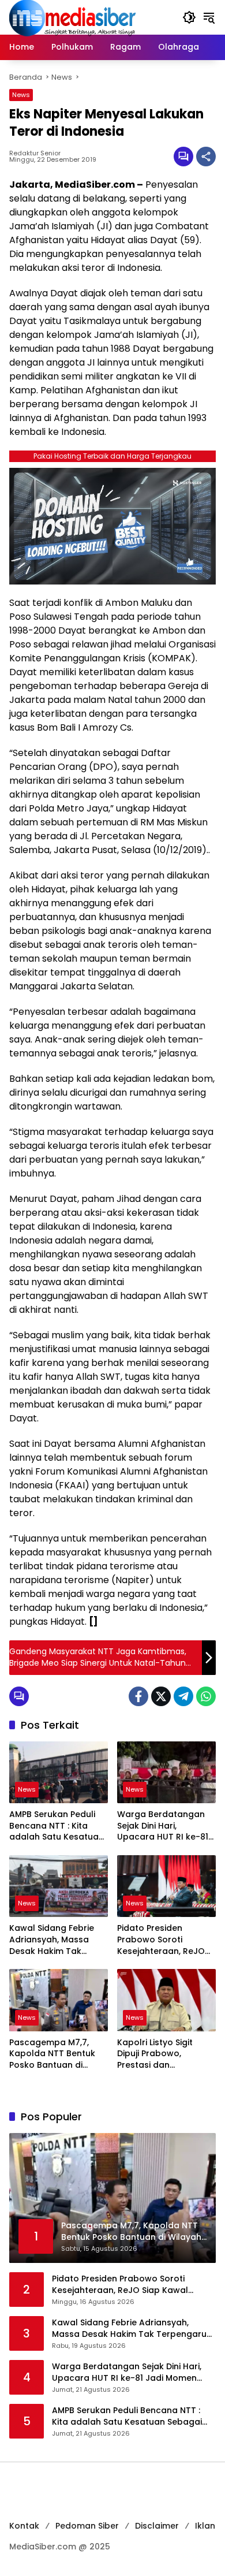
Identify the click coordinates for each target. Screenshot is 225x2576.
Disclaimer (157, 2526)
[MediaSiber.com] (73, 17)
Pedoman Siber (87, 2526)
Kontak (24, 2526)
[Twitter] (161, 1696)
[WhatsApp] (206, 1696)
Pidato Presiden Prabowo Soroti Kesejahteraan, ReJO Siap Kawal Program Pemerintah (161, 1940)
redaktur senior (35, 153)
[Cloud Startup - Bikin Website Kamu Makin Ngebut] (112, 525)
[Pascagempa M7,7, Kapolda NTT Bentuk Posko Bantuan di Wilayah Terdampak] (59, 2000)
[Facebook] (138, 1696)
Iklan (205, 2526)
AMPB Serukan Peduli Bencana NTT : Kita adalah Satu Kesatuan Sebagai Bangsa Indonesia (57, 1826)
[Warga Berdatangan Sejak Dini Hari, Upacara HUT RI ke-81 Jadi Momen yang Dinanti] (166, 1772)
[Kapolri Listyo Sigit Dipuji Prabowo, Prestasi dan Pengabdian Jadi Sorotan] (166, 2000)
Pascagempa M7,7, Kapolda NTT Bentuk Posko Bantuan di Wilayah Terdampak (52, 2054)
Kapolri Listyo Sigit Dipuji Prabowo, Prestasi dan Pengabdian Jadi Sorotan (155, 2054)
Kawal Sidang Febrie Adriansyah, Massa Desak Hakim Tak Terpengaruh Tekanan (57, 1940)
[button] (189, 17)
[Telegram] (183, 1696)
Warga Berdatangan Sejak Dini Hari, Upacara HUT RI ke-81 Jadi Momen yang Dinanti (163, 1826)
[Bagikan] (206, 157)
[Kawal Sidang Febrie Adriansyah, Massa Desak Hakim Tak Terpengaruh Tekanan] (59, 1886)
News (21, 95)
